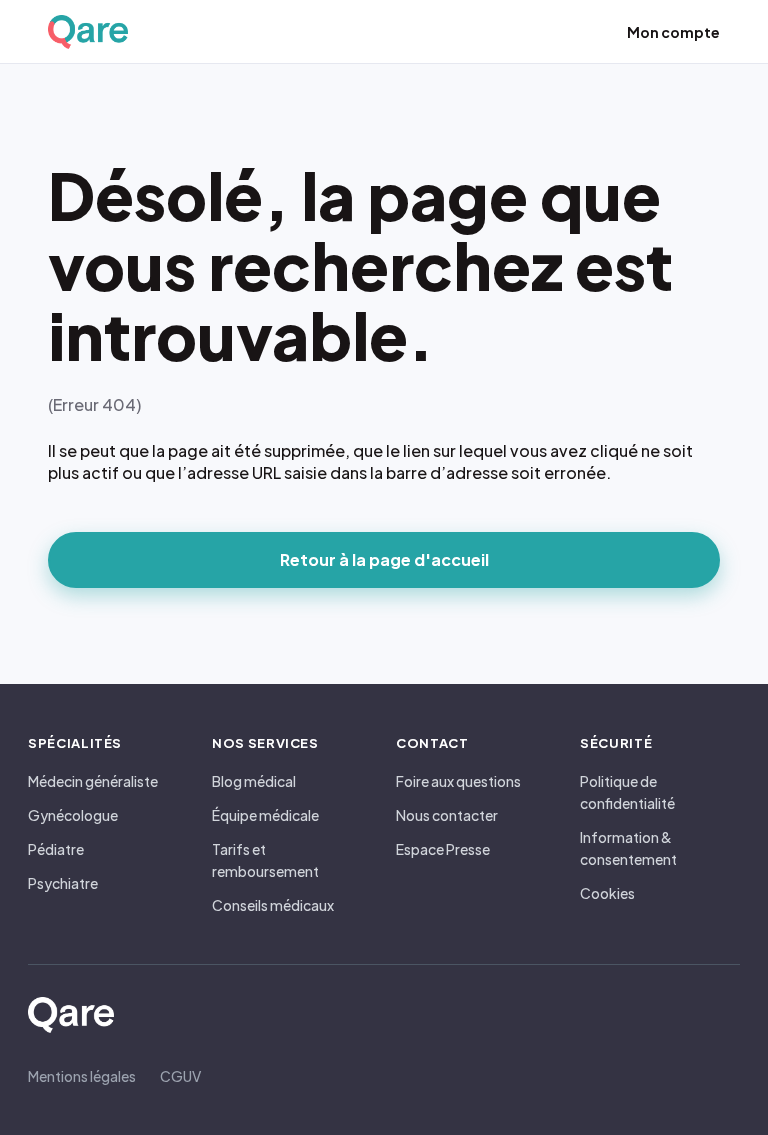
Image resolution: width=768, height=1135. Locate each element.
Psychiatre (63, 883)
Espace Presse (443, 849)
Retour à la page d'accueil (384, 559)
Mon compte (673, 32)
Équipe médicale (265, 815)
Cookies (607, 893)
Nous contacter (447, 815)
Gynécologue (73, 815)
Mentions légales (82, 1076)
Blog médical (254, 781)
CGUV (180, 1076)
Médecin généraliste (93, 781)
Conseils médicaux (273, 905)
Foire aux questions (458, 781)
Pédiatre (56, 849)
